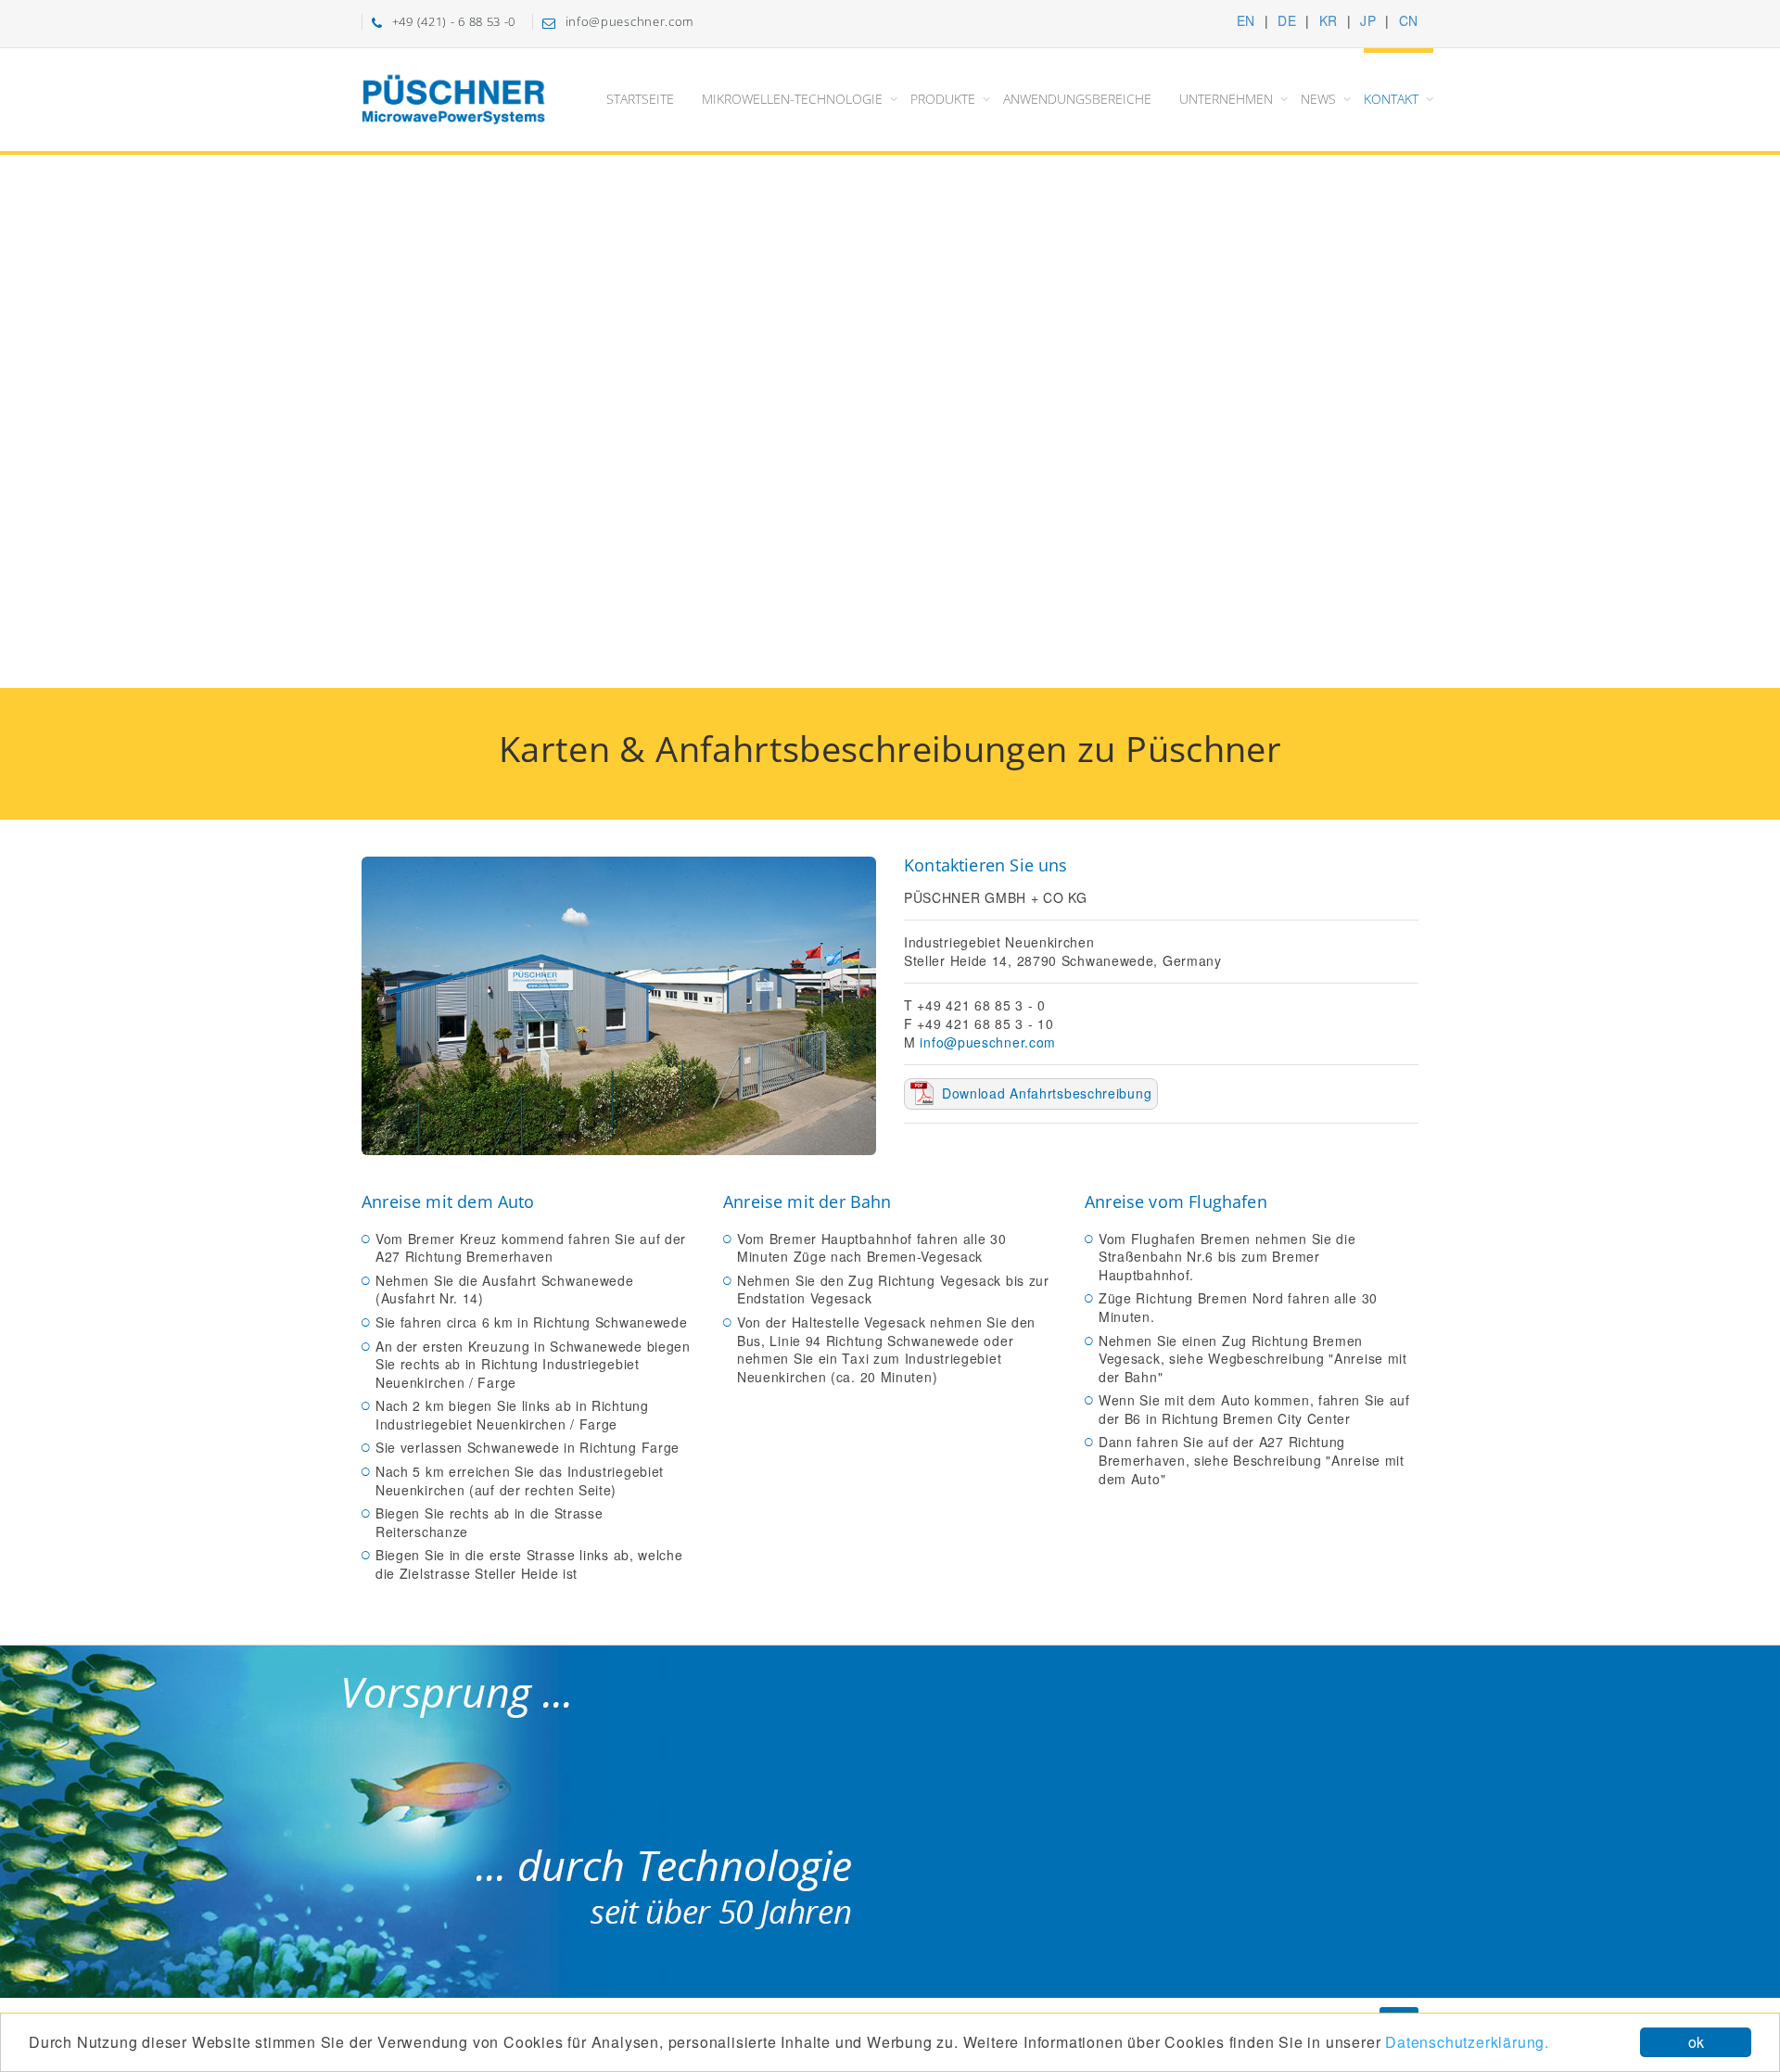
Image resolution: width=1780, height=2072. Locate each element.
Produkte (943, 99)
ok (1696, 2042)
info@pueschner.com (988, 1042)
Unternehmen (1226, 99)
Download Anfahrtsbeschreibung (1047, 1093)
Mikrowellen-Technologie (792, 99)
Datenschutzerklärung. (1467, 2042)
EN (1246, 21)
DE (1287, 21)
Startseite (640, 99)
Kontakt (1391, 99)
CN (1409, 21)
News (1318, 99)
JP (1368, 21)
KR (1329, 21)
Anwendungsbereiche (1077, 99)
